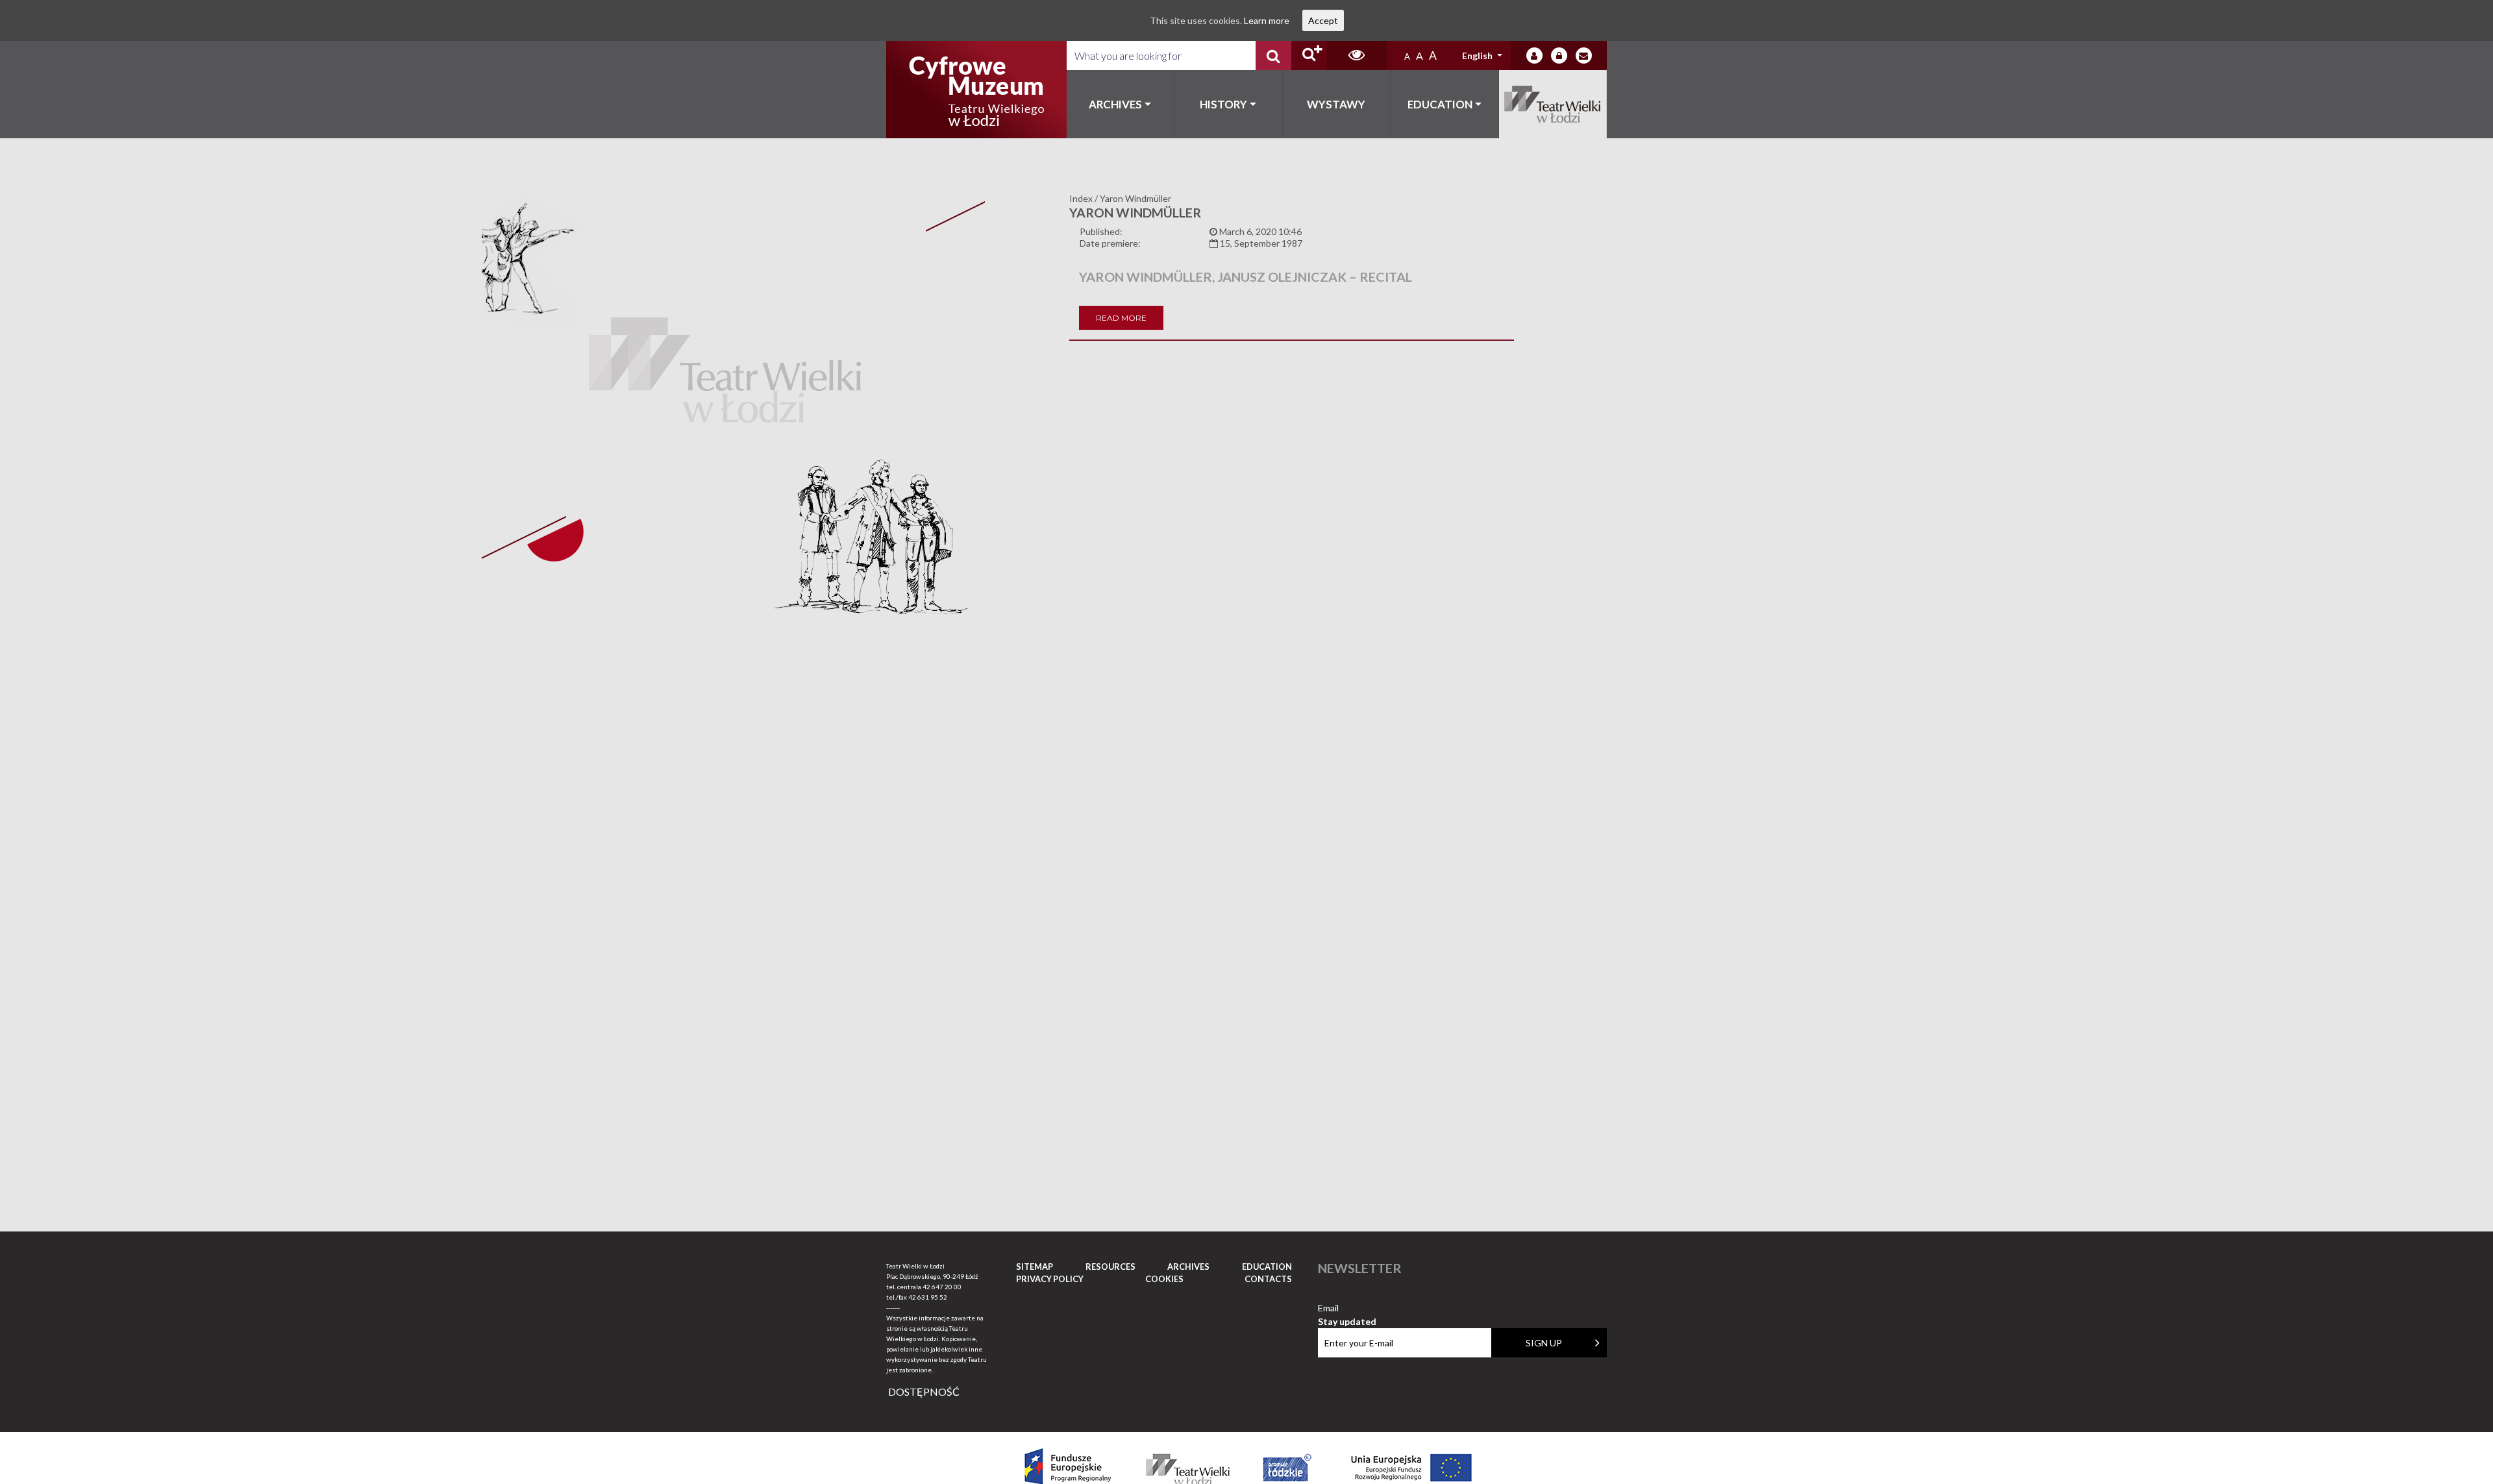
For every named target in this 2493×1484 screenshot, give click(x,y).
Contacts (1268, 1279)
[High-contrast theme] (1357, 56)
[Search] (1273, 56)
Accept (1323, 20)
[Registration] (1559, 56)
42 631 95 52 (928, 1297)
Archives (1115, 104)
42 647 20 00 (942, 1287)
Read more (1121, 318)
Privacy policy (1050, 1279)
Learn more (1267, 20)
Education (1440, 104)
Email (1347, 1308)
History (1223, 104)
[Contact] (1584, 56)
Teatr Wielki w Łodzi (1553, 104)
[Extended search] (1309, 56)
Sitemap (1035, 1267)
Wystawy (1336, 104)
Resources (1110, 1267)
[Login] (1534, 56)
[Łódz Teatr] (976, 90)
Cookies (1164, 1279)
